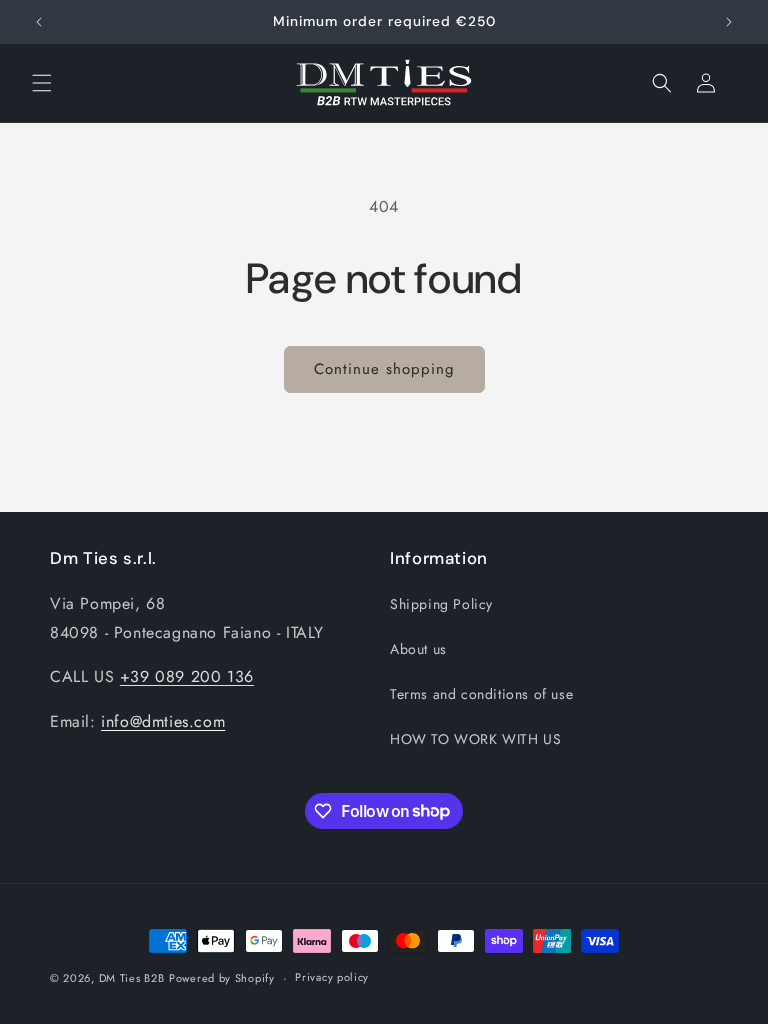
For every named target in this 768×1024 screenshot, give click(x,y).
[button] (42, 83)
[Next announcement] (729, 22)
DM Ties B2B (132, 978)
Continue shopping (384, 369)
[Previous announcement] (39, 22)
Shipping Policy (441, 604)
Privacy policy (332, 977)
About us (418, 649)
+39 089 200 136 (187, 676)
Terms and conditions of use (481, 694)
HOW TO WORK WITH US (475, 739)
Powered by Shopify (222, 978)
